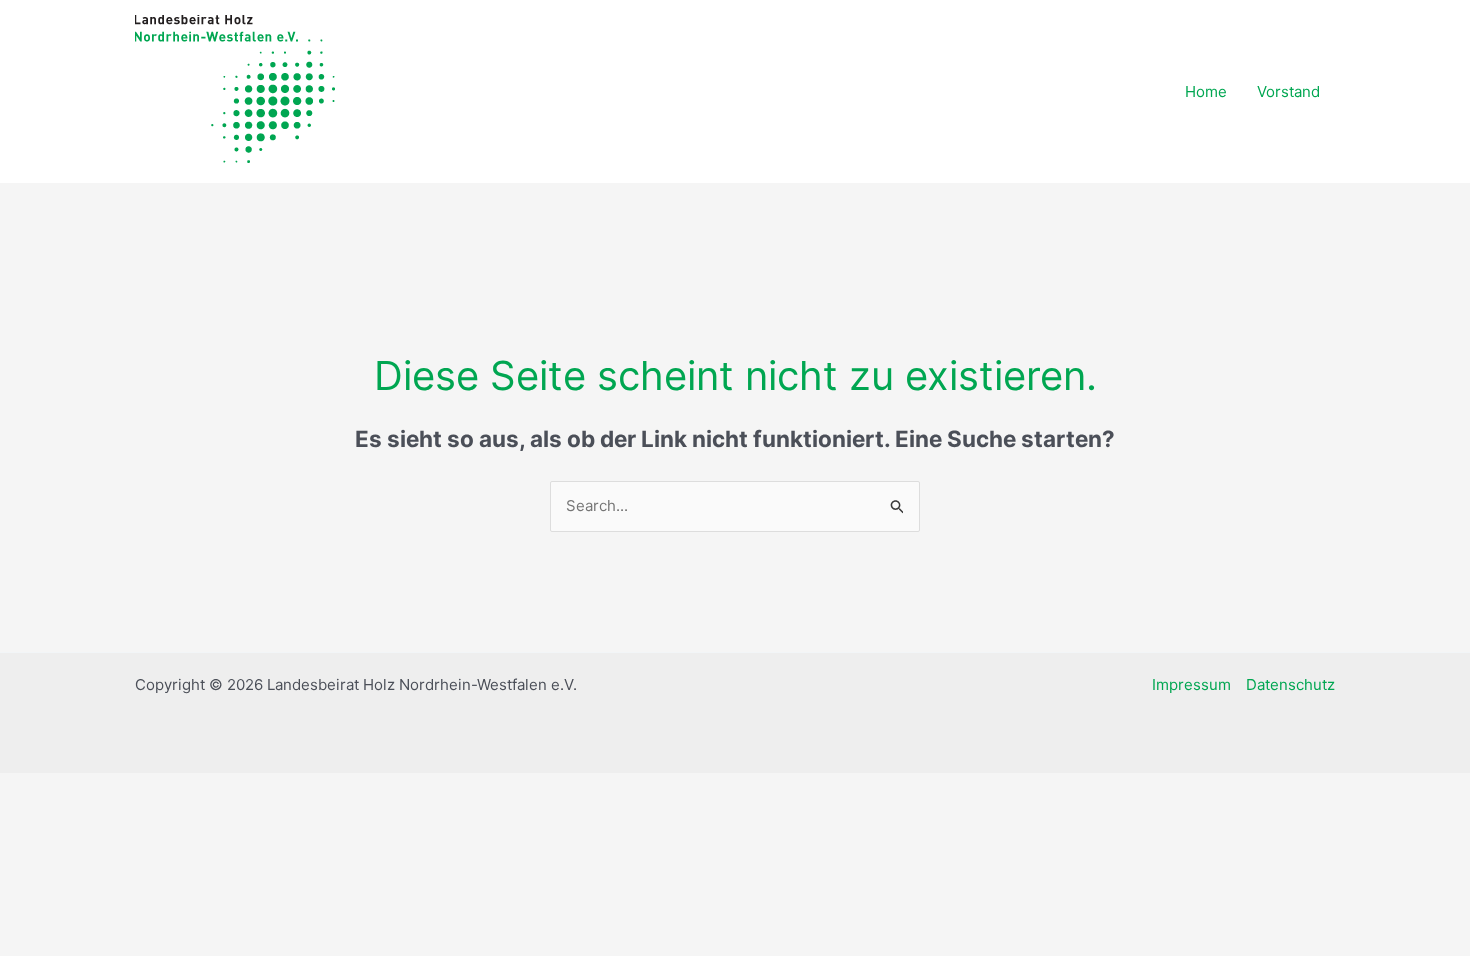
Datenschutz (1290, 684)
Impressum (1191, 684)
